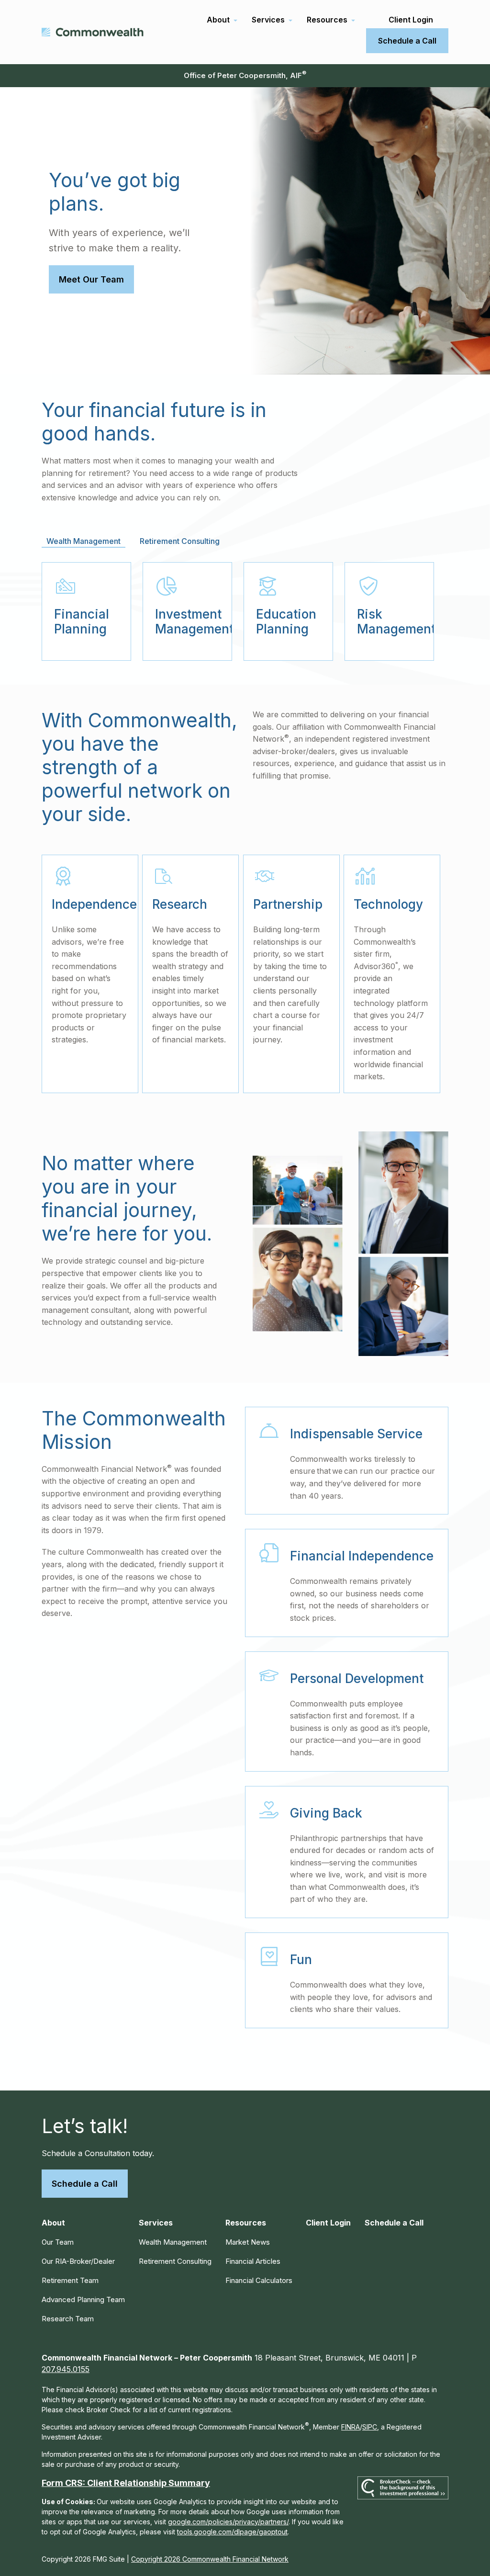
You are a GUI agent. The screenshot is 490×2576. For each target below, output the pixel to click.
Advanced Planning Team (83, 2299)
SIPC (370, 2427)
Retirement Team (70, 2280)
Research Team (68, 2319)
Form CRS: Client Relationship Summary (126, 2483)
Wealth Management (173, 2242)
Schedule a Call (85, 2184)
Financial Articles (253, 2261)
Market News (248, 2242)
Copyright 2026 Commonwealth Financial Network (210, 2559)
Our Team (58, 2242)
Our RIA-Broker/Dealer (78, 2261)
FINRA (351, 2427)
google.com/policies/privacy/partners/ (228, 2522)
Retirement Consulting (175, 2261)
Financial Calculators (259, 2280)
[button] (218, 20)
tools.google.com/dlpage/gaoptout (232, 2532)
